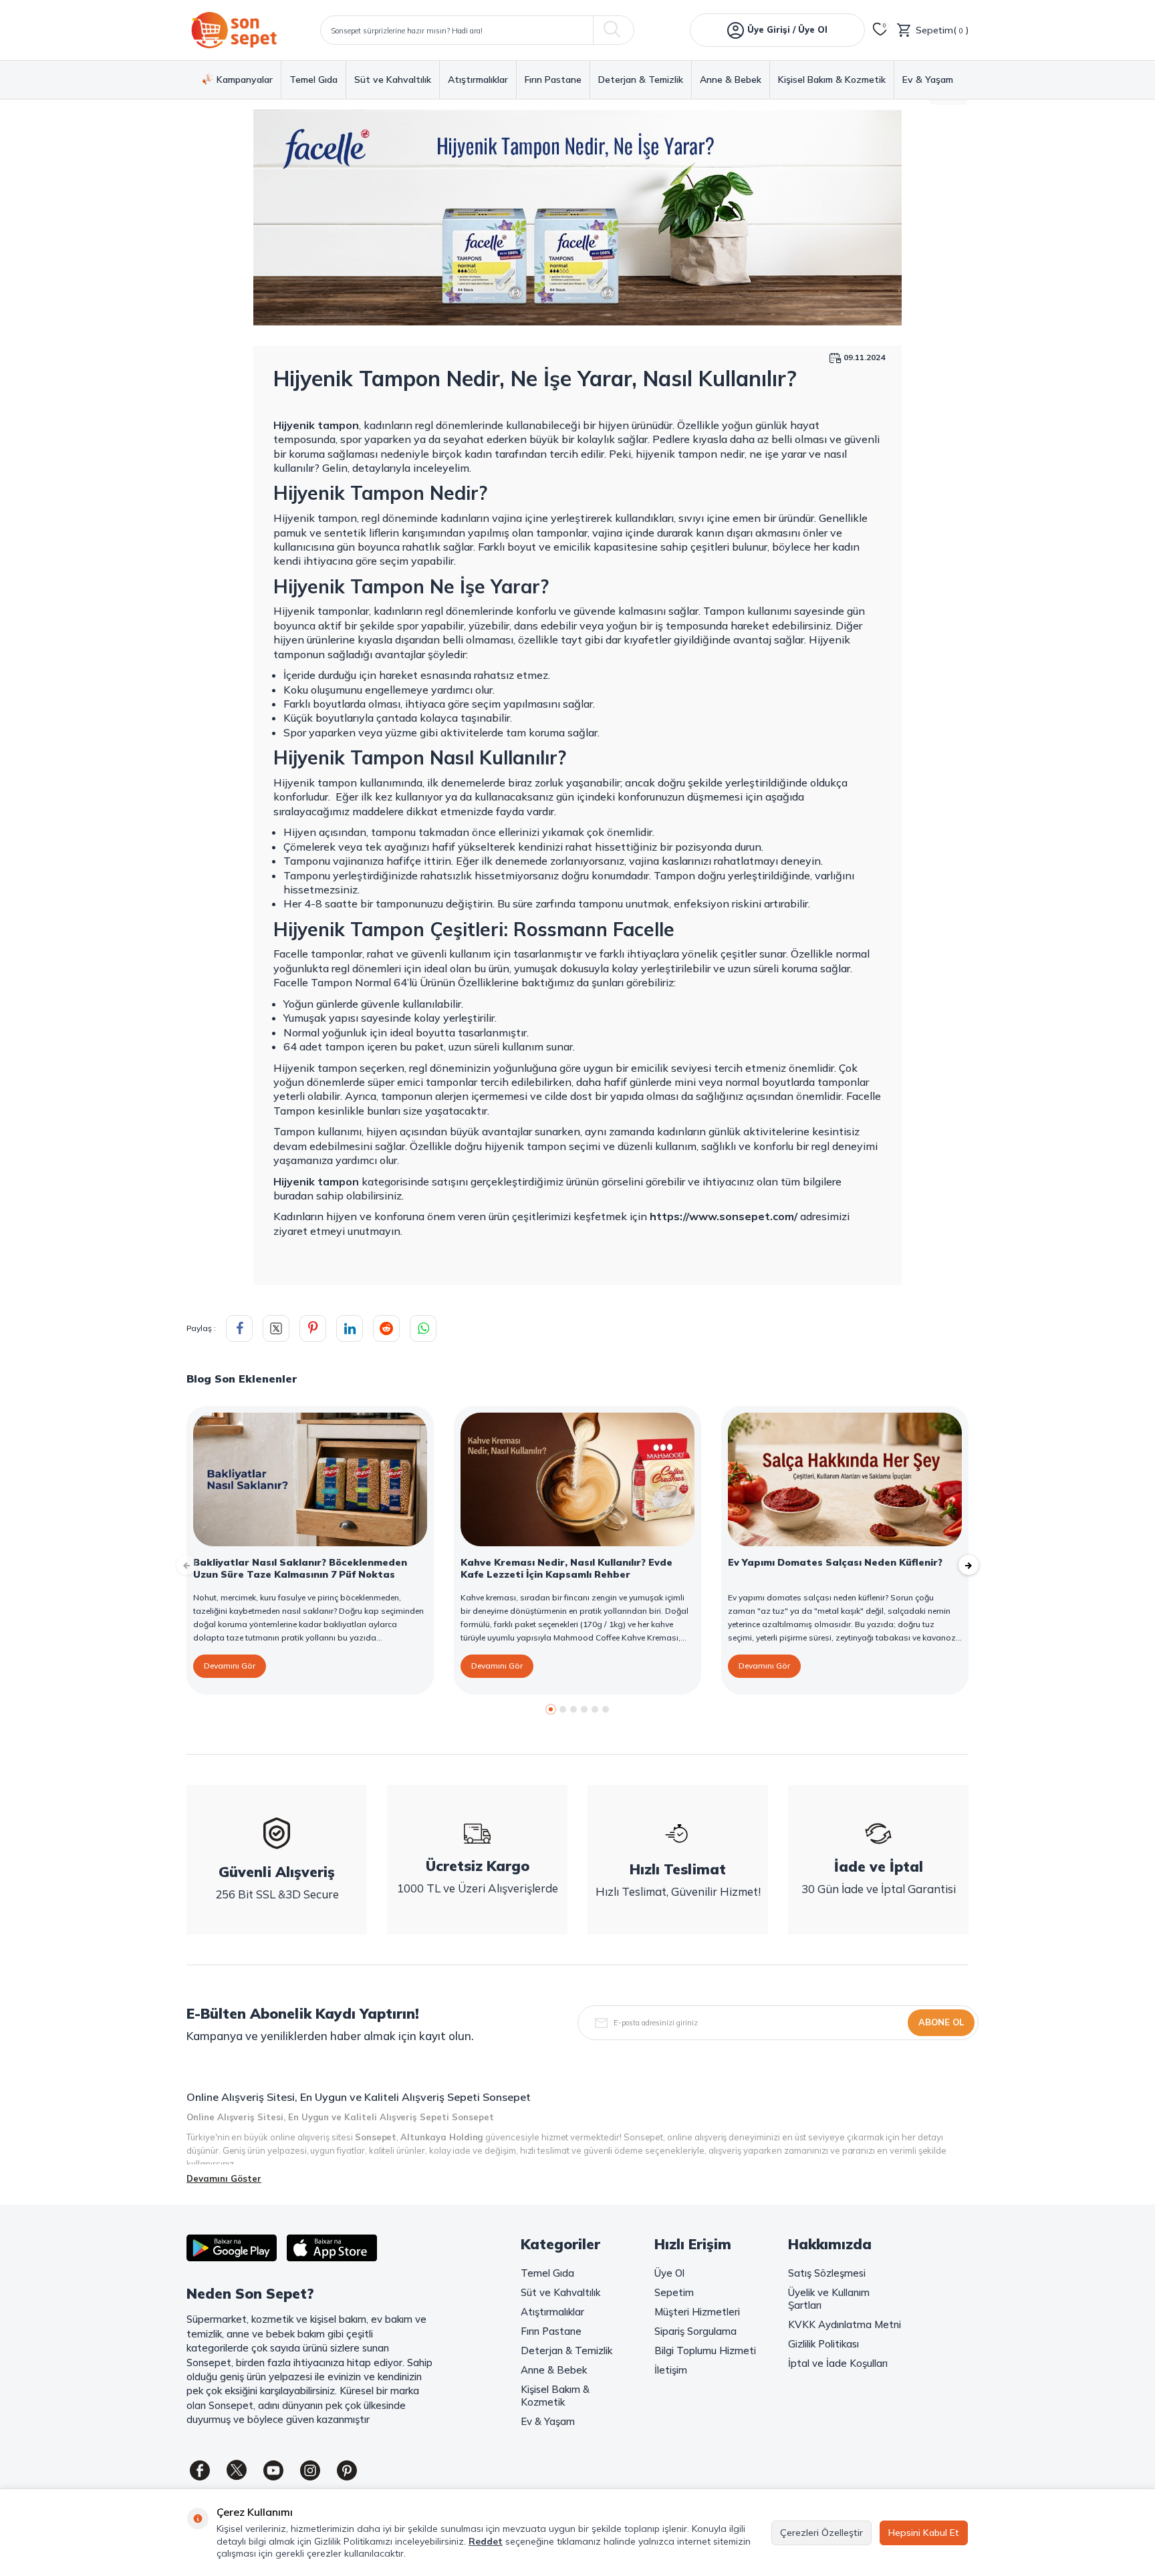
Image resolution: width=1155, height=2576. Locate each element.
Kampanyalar (245, 80)
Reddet (486, 2541)
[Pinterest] (347, 2470)
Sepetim (674, 2292)
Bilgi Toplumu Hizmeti (705, 2350)
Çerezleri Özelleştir (821, 2533)
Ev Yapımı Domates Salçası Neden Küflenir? (835, 1562)
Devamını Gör (230, 1666)
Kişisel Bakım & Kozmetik (832, 80)
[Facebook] (200, 2470)
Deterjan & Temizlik (641, 80)
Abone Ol (941, 2022)
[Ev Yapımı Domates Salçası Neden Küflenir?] (845, 1479)
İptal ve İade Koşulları (838, 2363)
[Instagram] (310, 2470)
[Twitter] (237, 2470)
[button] (551, 1709)
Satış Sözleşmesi (827, 2273)
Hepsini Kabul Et (924, 2533)
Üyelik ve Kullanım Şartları (829, 2299)
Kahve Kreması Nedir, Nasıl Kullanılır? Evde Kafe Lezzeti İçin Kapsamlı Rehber (566, 1568)
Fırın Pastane (553, 80)
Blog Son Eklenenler (242, 1379)
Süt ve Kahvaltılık (393, 80)
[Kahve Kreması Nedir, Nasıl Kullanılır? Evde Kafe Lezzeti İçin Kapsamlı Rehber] (577, 1479)
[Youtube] (273, 2470)
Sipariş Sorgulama (695, 2331)
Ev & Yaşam (928, 80)
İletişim (671, 2370)
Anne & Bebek (731, 80)
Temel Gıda (313, 80)
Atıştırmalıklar (478, 80)
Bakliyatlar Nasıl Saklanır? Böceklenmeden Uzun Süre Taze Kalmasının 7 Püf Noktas (300, 1568)
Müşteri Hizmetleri (697, 2312)
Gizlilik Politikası (823, 2344)
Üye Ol (669, 2273)
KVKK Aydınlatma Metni (845, 2324)
